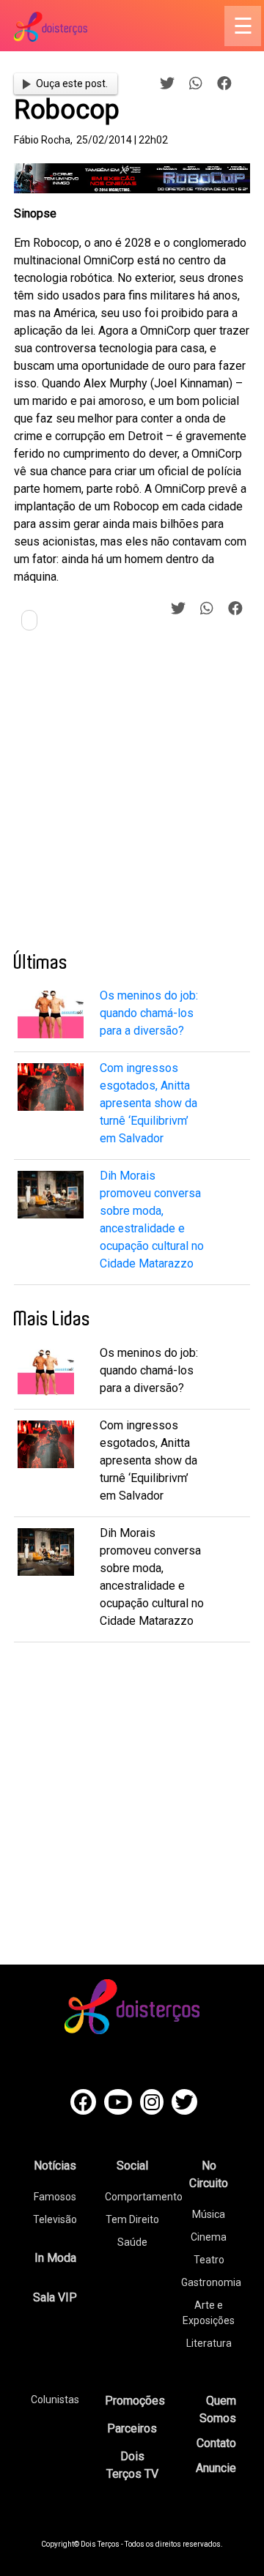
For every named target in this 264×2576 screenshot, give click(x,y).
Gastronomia (211, 2282)
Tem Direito (132, 2219)
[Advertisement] (132, 797)
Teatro (209, 2260)
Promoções (135, 2401)
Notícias (55, 2166)
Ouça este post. (72, 83)
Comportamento (144, 2197)
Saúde (132, 2242)
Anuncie (216, 2468)
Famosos (55, 2197)
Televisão (55, 2219)
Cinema (209, 2237)
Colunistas (55, 2400)
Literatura (209, 2343)
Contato (216, 2443)
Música (209, 2214)
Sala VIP (55, 2297)
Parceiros (132, 2428)
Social (132, 2166)
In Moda (55, 2258)
